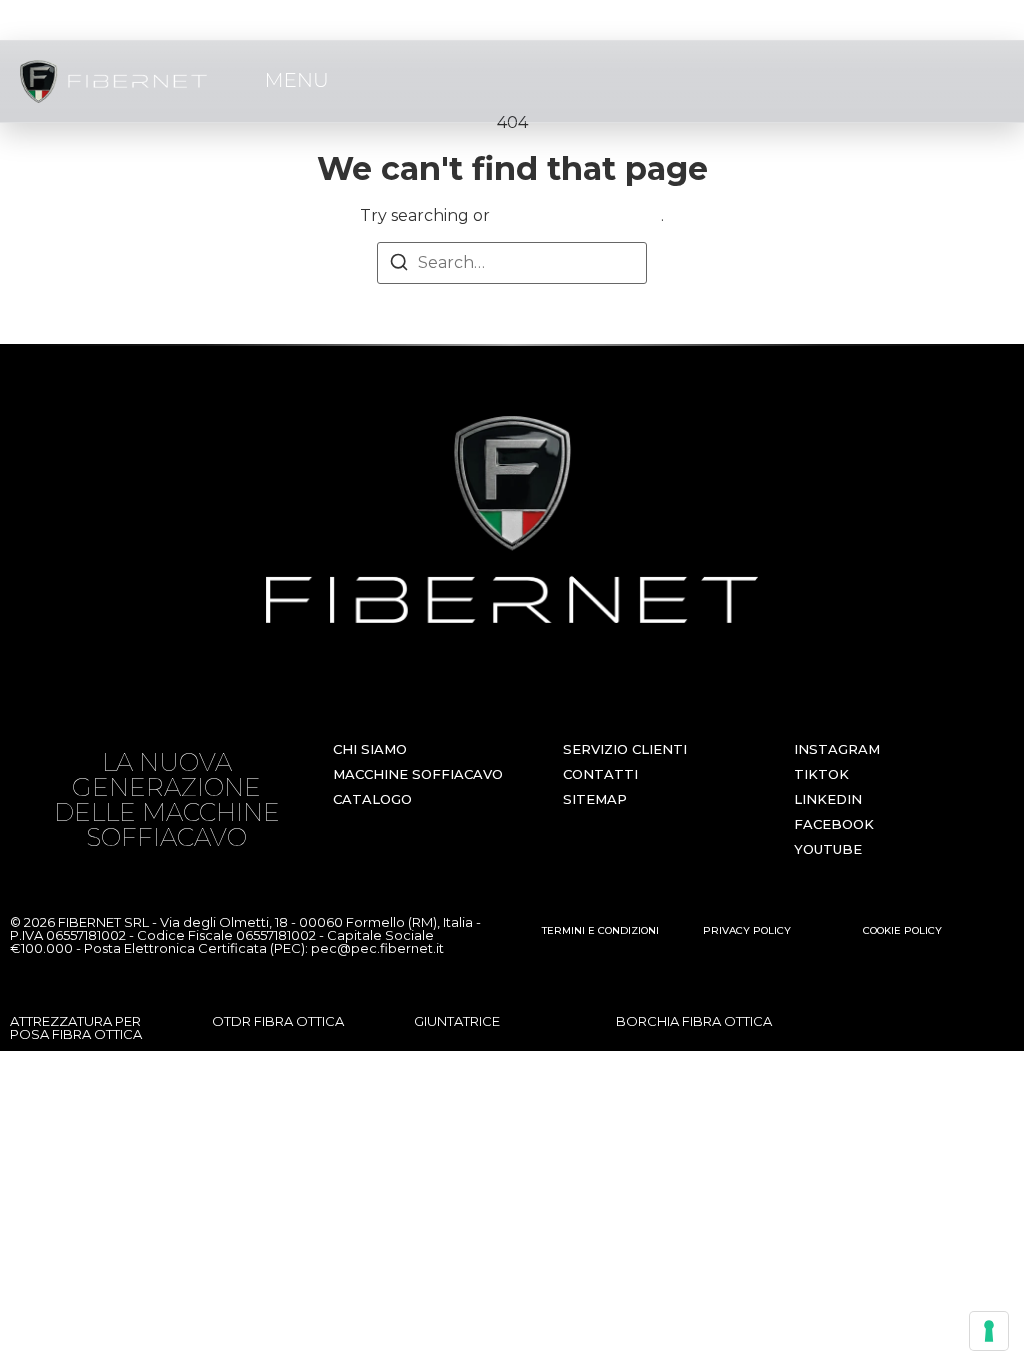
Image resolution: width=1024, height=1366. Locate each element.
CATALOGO (372, 799)
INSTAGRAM (837, 749)
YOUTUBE (828, 849)
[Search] (399, 265)
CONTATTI (600, 774)
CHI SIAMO (370, 749)
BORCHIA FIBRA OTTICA (694, 1021)
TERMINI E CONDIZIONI (600, 930)
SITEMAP (595, 799)
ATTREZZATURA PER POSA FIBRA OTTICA (76, 1027)
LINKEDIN (828, 799)
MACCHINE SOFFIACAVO (418, 774)
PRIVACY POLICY (747, 930)
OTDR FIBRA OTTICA (278, 1021)
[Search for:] (512, 263)
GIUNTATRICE (457, 1021)
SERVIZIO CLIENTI (625, 749)
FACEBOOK (834, 824)
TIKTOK (821, 774)
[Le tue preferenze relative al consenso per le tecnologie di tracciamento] (989, 1331)
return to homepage (577, 215)
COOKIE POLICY (902, 930)
